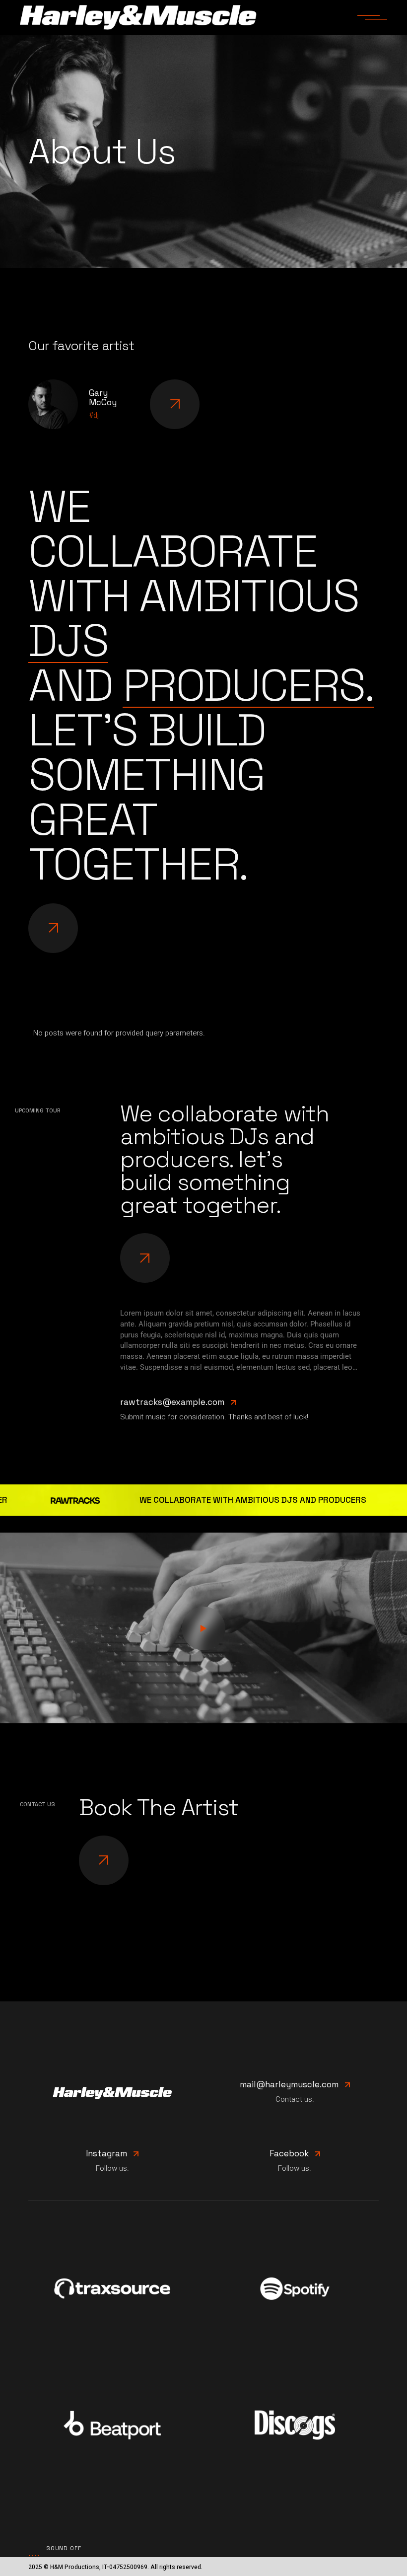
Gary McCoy (103, 398)
